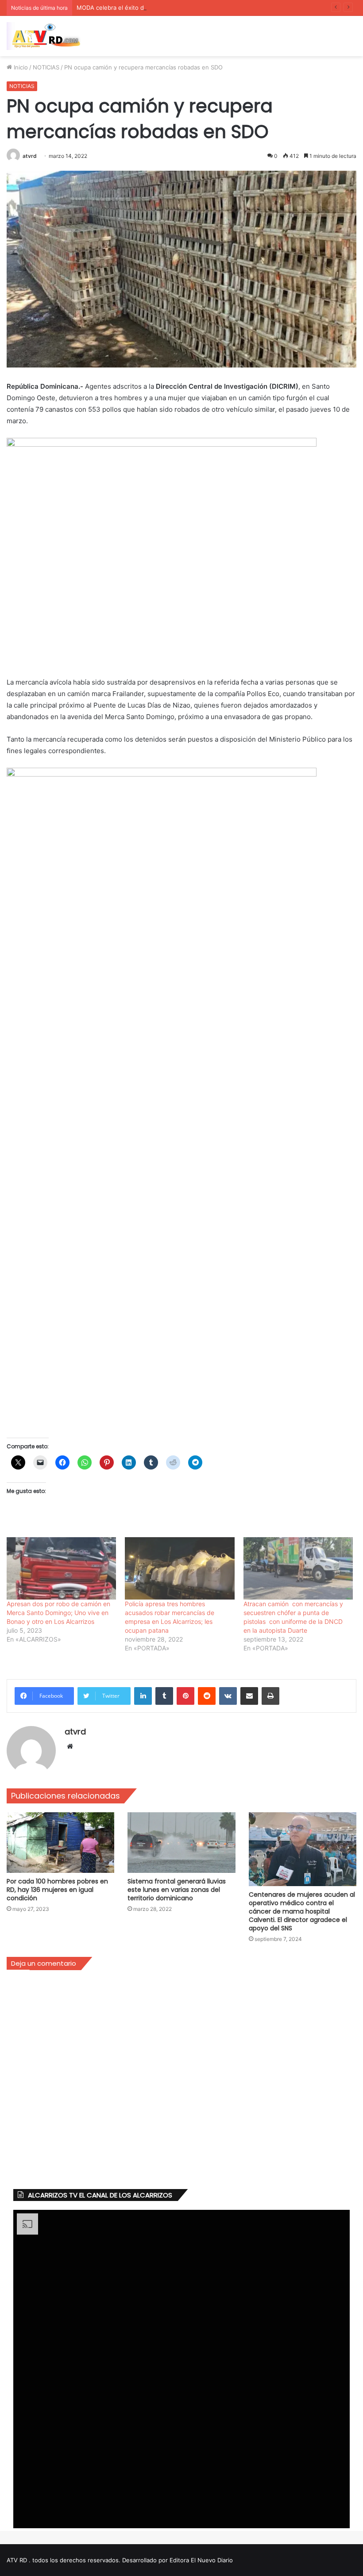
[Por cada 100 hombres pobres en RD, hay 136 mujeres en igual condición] (60, 1843)
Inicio (20, 67)
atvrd (30, 156)
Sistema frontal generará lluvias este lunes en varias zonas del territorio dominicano (177, 1890)
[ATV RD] (49, 36)
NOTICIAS (46, 67)
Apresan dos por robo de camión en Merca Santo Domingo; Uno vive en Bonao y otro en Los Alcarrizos (58, 1613)
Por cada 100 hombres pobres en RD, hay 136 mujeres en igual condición (57, 1890)
